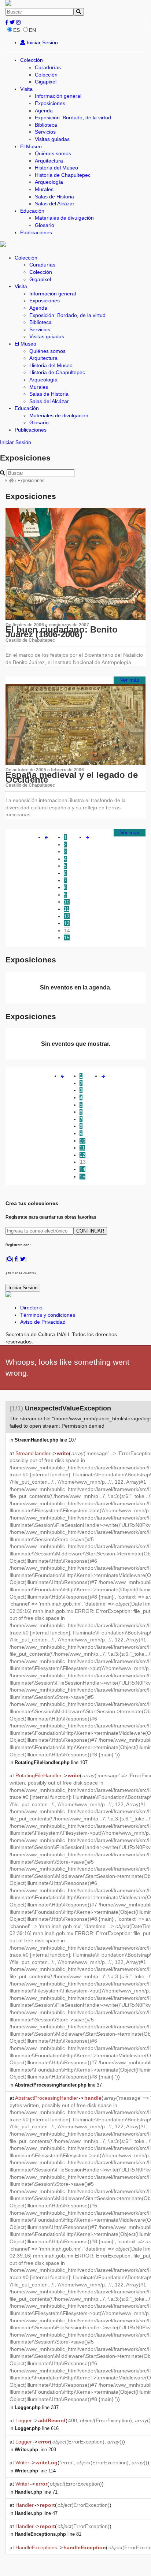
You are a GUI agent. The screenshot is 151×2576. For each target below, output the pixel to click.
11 (67, 909)
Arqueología (49, 182)
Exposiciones (50, 103)
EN (32, 30)
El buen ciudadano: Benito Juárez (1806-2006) (62, 632)
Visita (26, 89)
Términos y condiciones (48, 1315)
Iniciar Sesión (42, 42)
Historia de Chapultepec (63, 175)
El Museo (31, 146)
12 (67, 916)
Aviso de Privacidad (43, 1322)
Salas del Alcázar (55, 204)
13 (67, 923)
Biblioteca (46, 125)
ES (16, 30)
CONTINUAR (90, 1231)
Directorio (31, 1308)
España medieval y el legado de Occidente (72, 777)
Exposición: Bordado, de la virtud (73, 118)
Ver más (130, 680)
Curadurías (48, 67)
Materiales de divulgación (64, 218)
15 (67, 937)
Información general (58, 96)
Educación (32, 211)
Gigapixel (46, 82)
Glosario (45, 225)
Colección (32, 60)
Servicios (45, 132)
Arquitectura (49, 161)
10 (67, 902)
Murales (44, 189)
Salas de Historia (54, 197)
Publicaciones (36, 232)
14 (67, 931)
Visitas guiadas (52, 139)
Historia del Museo (56, 168)
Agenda (44, 111)
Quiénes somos (53, 153)
